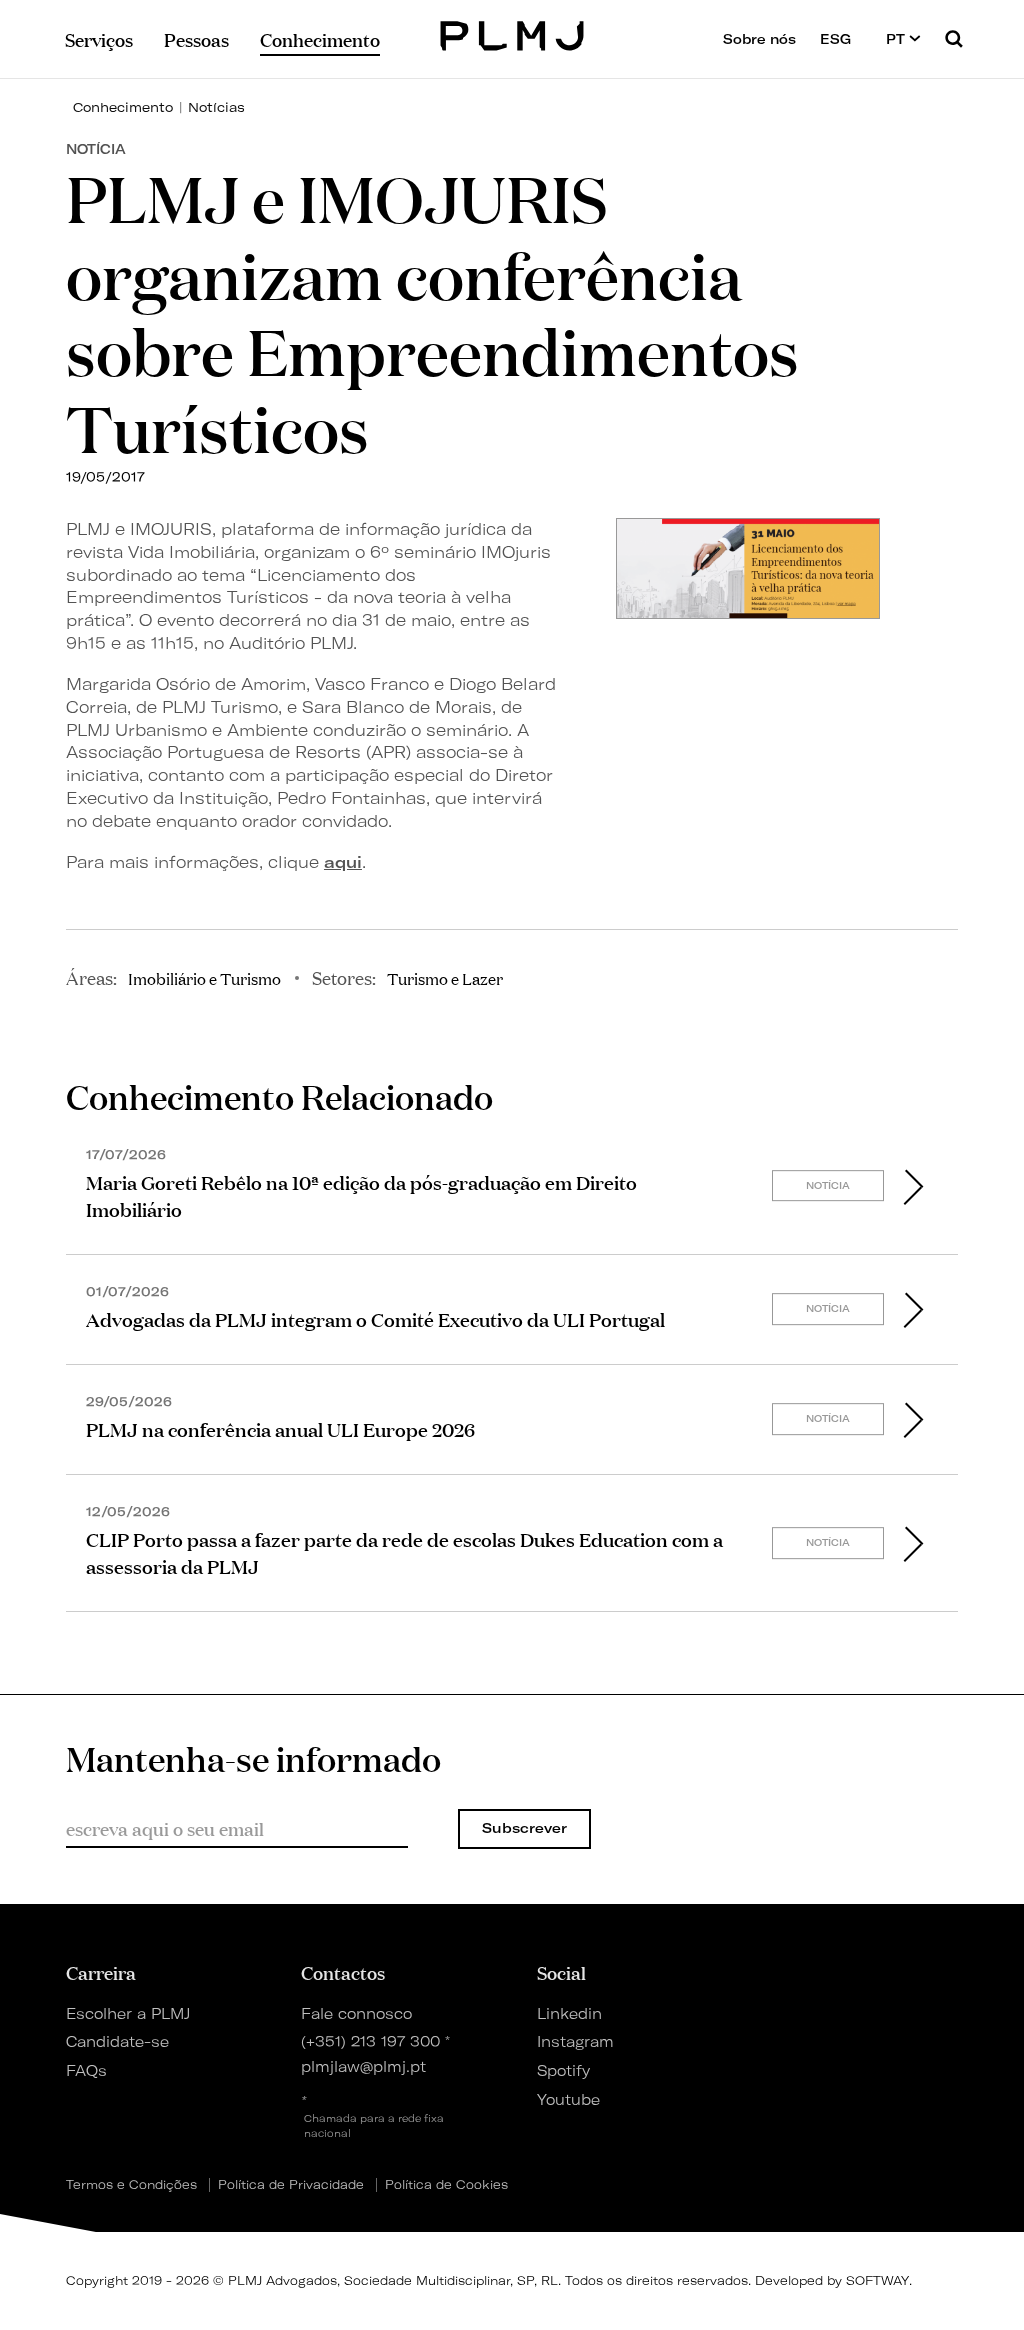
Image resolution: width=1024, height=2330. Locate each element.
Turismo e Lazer (445, 978)
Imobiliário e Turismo (204, 978)
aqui (343, 862)
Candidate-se (117, 2042)
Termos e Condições (131, 2185)
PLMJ (512, 33)
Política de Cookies (446, 2185)
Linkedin (569, 2014)
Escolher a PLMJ (128, 2014)
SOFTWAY (877, 2280)
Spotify (563, 2071)
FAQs (86, 2071)
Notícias (216, 107)
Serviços (99, 39)
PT (897, 39)
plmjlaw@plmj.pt (363, 2067)
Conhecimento (123, 107)
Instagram (575, 2042)
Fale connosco (356, 2014)
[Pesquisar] (954, 38)
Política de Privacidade (291, 2185)
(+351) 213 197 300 (370, 2042)
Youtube (568, 2100)
